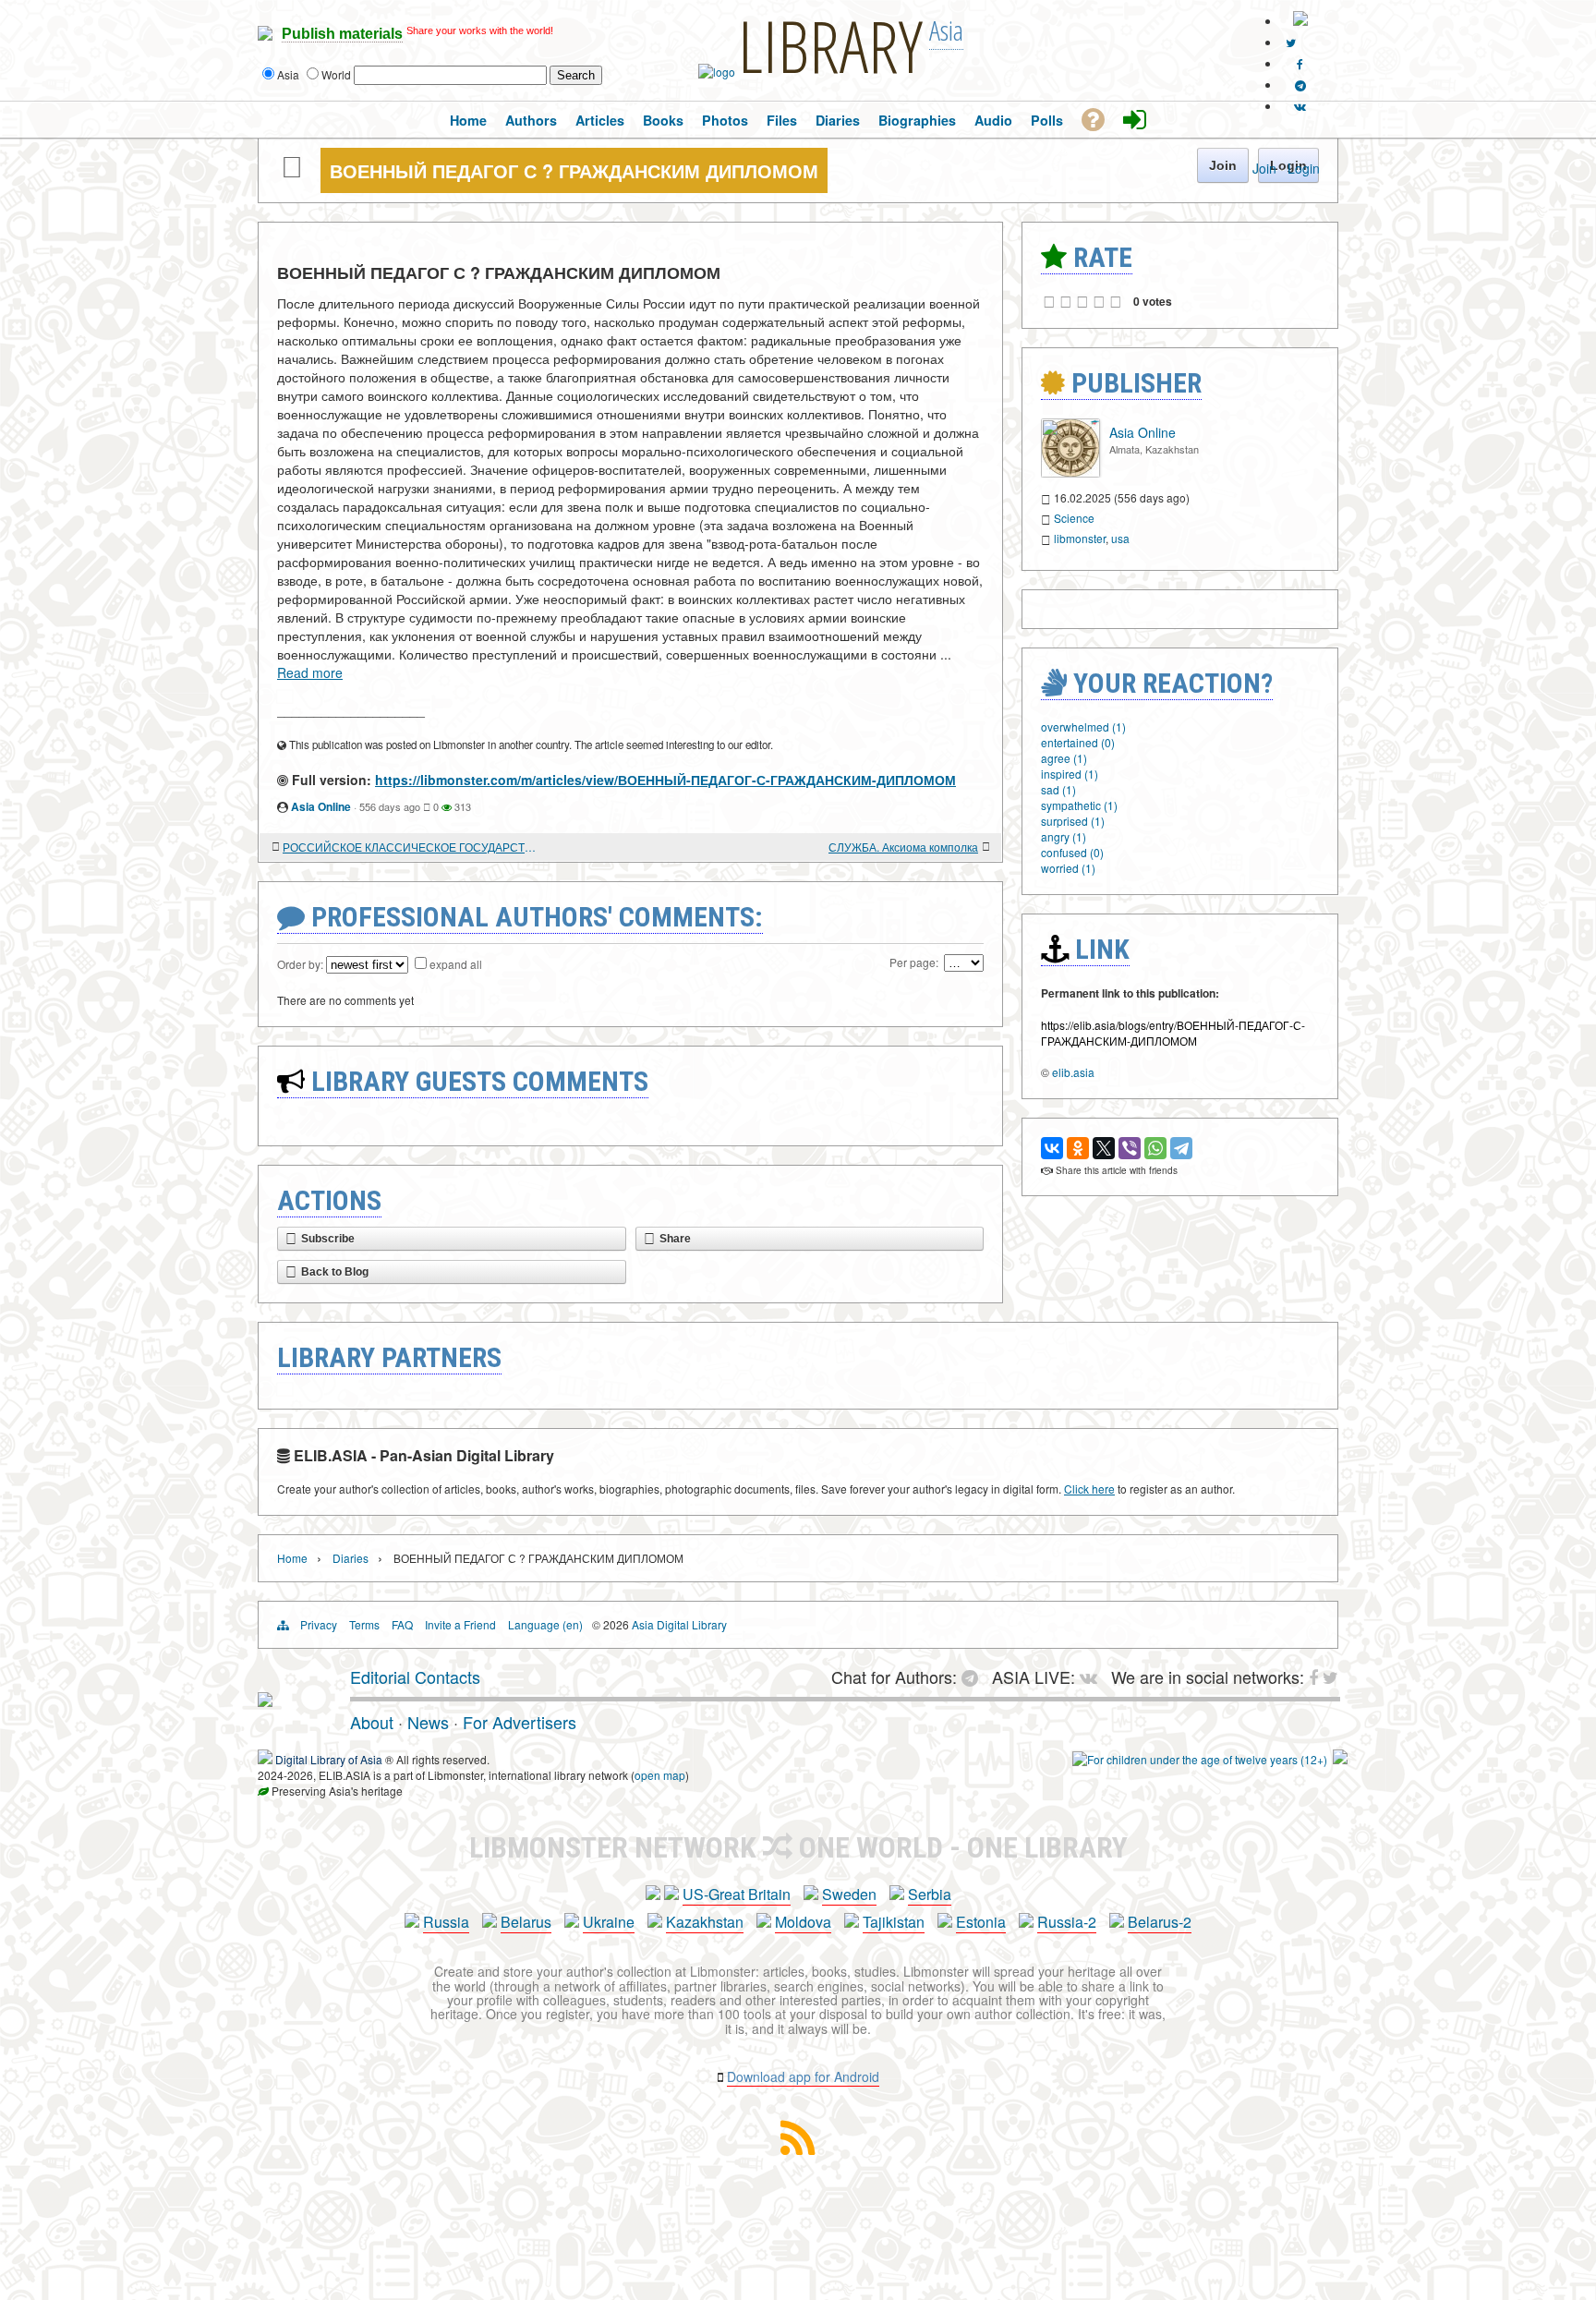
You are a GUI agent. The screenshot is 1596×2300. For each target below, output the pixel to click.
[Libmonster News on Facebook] (1300, 63)
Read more (310, 672)
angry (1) (1064, 836)
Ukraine (609, 1922)
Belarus (526, 1922)
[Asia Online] (1070, 472)
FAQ (402, 1624)
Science (1074, 518)
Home (292, 1558)
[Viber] (1130, 1148)
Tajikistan (894, 1922)
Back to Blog (335, 1272)
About (372, 1722)
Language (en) (545, 1624)
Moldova (803, 1922)
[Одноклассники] (1078, 1148)
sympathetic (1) (1079, 805)
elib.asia (1073, 1072)
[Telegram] (1181, 1148)
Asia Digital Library (679, 1624)
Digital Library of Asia (329, 1759)
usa (1120, 538)
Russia (446, 1922)
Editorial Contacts (415, 1677)
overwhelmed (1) (1083, 726)
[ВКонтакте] (1052, 1148)
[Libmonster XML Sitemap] (798, 2149)
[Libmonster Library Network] (1340, 1759)
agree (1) (1064, 758)
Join (1264, 168)
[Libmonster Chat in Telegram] (974, 1677)
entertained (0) (1078, 742)
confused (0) (1072, 852)
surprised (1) (1073, 821)
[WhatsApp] (1155, 1148)
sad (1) (1058, 789)
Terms (364, 1624)
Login (1304, 168)
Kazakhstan (705, 1922)
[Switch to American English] (1300, 21)
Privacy (319, 1624)
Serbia (930, 1894)
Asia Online (321, 806)
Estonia (981, 1922)
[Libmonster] (265, 1700)
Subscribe (328, 1239)
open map (660, 1775)
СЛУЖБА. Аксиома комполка (903, 847)
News (428, 1722)
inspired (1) (1070, 774)
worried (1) (1068, 868)
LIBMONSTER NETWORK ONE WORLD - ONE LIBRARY (798, 1847)
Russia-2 (1067, 1922)
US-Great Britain (737, 1894)
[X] (1104, 1148)
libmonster (1080, 538)
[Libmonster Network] (1200, 1759)
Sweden (849, 1894)
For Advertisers (520, 1722)
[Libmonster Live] (1300, 106)
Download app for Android (803, 2076)
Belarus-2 (1160, 1922)
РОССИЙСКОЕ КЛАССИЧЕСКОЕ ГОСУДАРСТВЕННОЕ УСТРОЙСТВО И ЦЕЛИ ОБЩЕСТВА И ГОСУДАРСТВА (410, 847)
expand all (456, 964)
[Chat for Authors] (1300, 85)
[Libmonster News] (1291, 42)
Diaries (351, 1558)
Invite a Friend (460, 1624)
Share (675, 1239)
